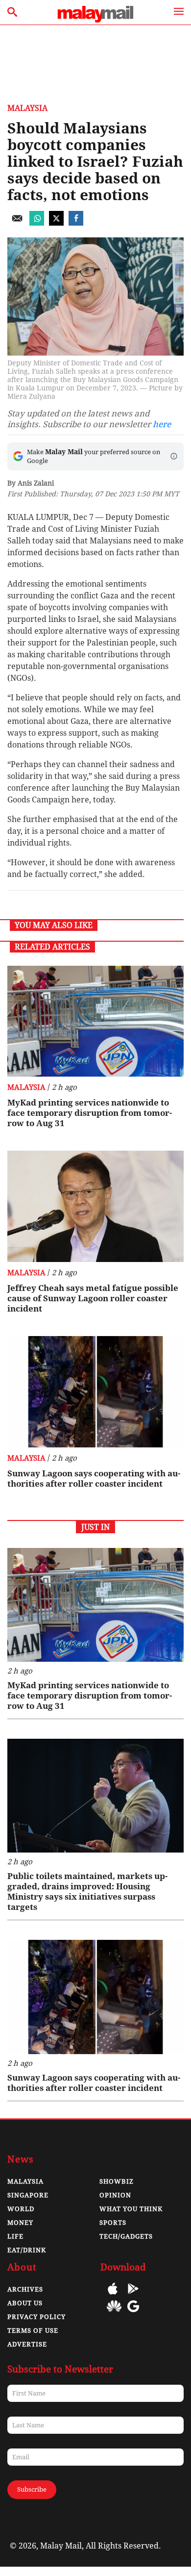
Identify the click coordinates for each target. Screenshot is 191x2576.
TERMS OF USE (33, 2331)
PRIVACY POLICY (36, 2317)
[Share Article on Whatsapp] (37, 223)
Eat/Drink (27, 2250)
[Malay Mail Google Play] (133, 2296)
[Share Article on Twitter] (56, 223)
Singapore (28, 2195)
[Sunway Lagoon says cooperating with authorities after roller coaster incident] (95, 1392)
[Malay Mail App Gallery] (114, 2313)
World (21, 2209)
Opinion (115, 2195)
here (162, 424)
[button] (174, 456)
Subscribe (32, 2489)
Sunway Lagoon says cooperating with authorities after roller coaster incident (94, 1479)
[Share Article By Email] (17, 223)
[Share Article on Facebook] (76, 223)
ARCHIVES (25, 2289)
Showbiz (117, 2181)
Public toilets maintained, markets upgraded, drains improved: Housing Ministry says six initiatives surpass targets (87, 1892)
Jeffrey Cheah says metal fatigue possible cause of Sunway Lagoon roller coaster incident (93, 1298)
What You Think (131, 2209)
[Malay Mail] (95, 20)
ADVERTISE (27, 2344)
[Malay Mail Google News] (133, 2313)
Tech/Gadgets (126, 2236)
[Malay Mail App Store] (113, 2296)
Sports (113, 2223)
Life (15, 2236)
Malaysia (27, 108)
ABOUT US (25, 2303)
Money (20, 2223)
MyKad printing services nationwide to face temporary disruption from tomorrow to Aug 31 (90, 1113)
